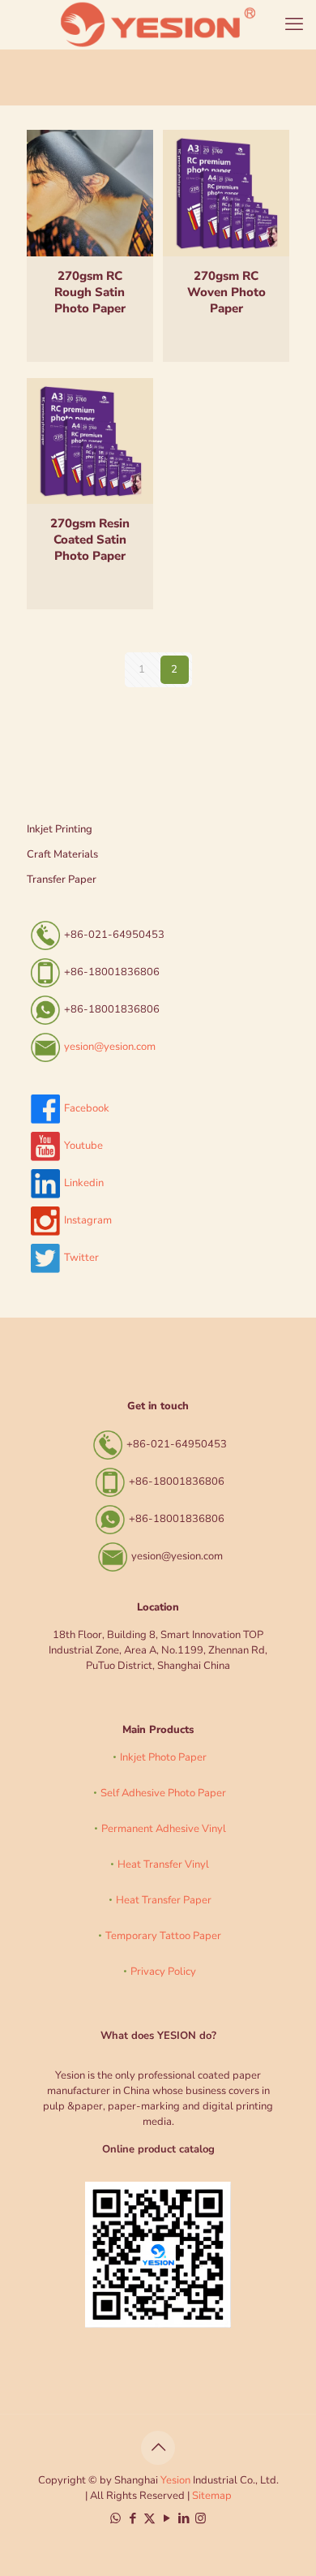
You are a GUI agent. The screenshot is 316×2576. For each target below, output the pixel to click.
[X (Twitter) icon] (149, 2518)
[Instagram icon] (201, 2518)
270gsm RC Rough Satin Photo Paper (90, 292)
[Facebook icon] (132, 2518)
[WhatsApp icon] (115, 2518)
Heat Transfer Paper (164, 1900)
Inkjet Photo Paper (163, 1757)
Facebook (87, 1108)
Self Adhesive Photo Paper (163, 1793)
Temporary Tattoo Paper (163, 1936)
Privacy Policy (163, 1972)
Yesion (175, 2480)
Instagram (88, 1220)
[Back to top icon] (158, 2448)
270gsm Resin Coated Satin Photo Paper (90, 540)
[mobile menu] (294, 24)
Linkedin (84, 1183)
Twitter (81, 1258)
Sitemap (212, 2496)
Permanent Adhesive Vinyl (164, 1829)
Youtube (83, 1146)
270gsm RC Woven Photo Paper (226, 292)
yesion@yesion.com (110, 1047)
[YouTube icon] (167, 2518)
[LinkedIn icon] (184, 2518)
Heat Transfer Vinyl (163, 1864)
